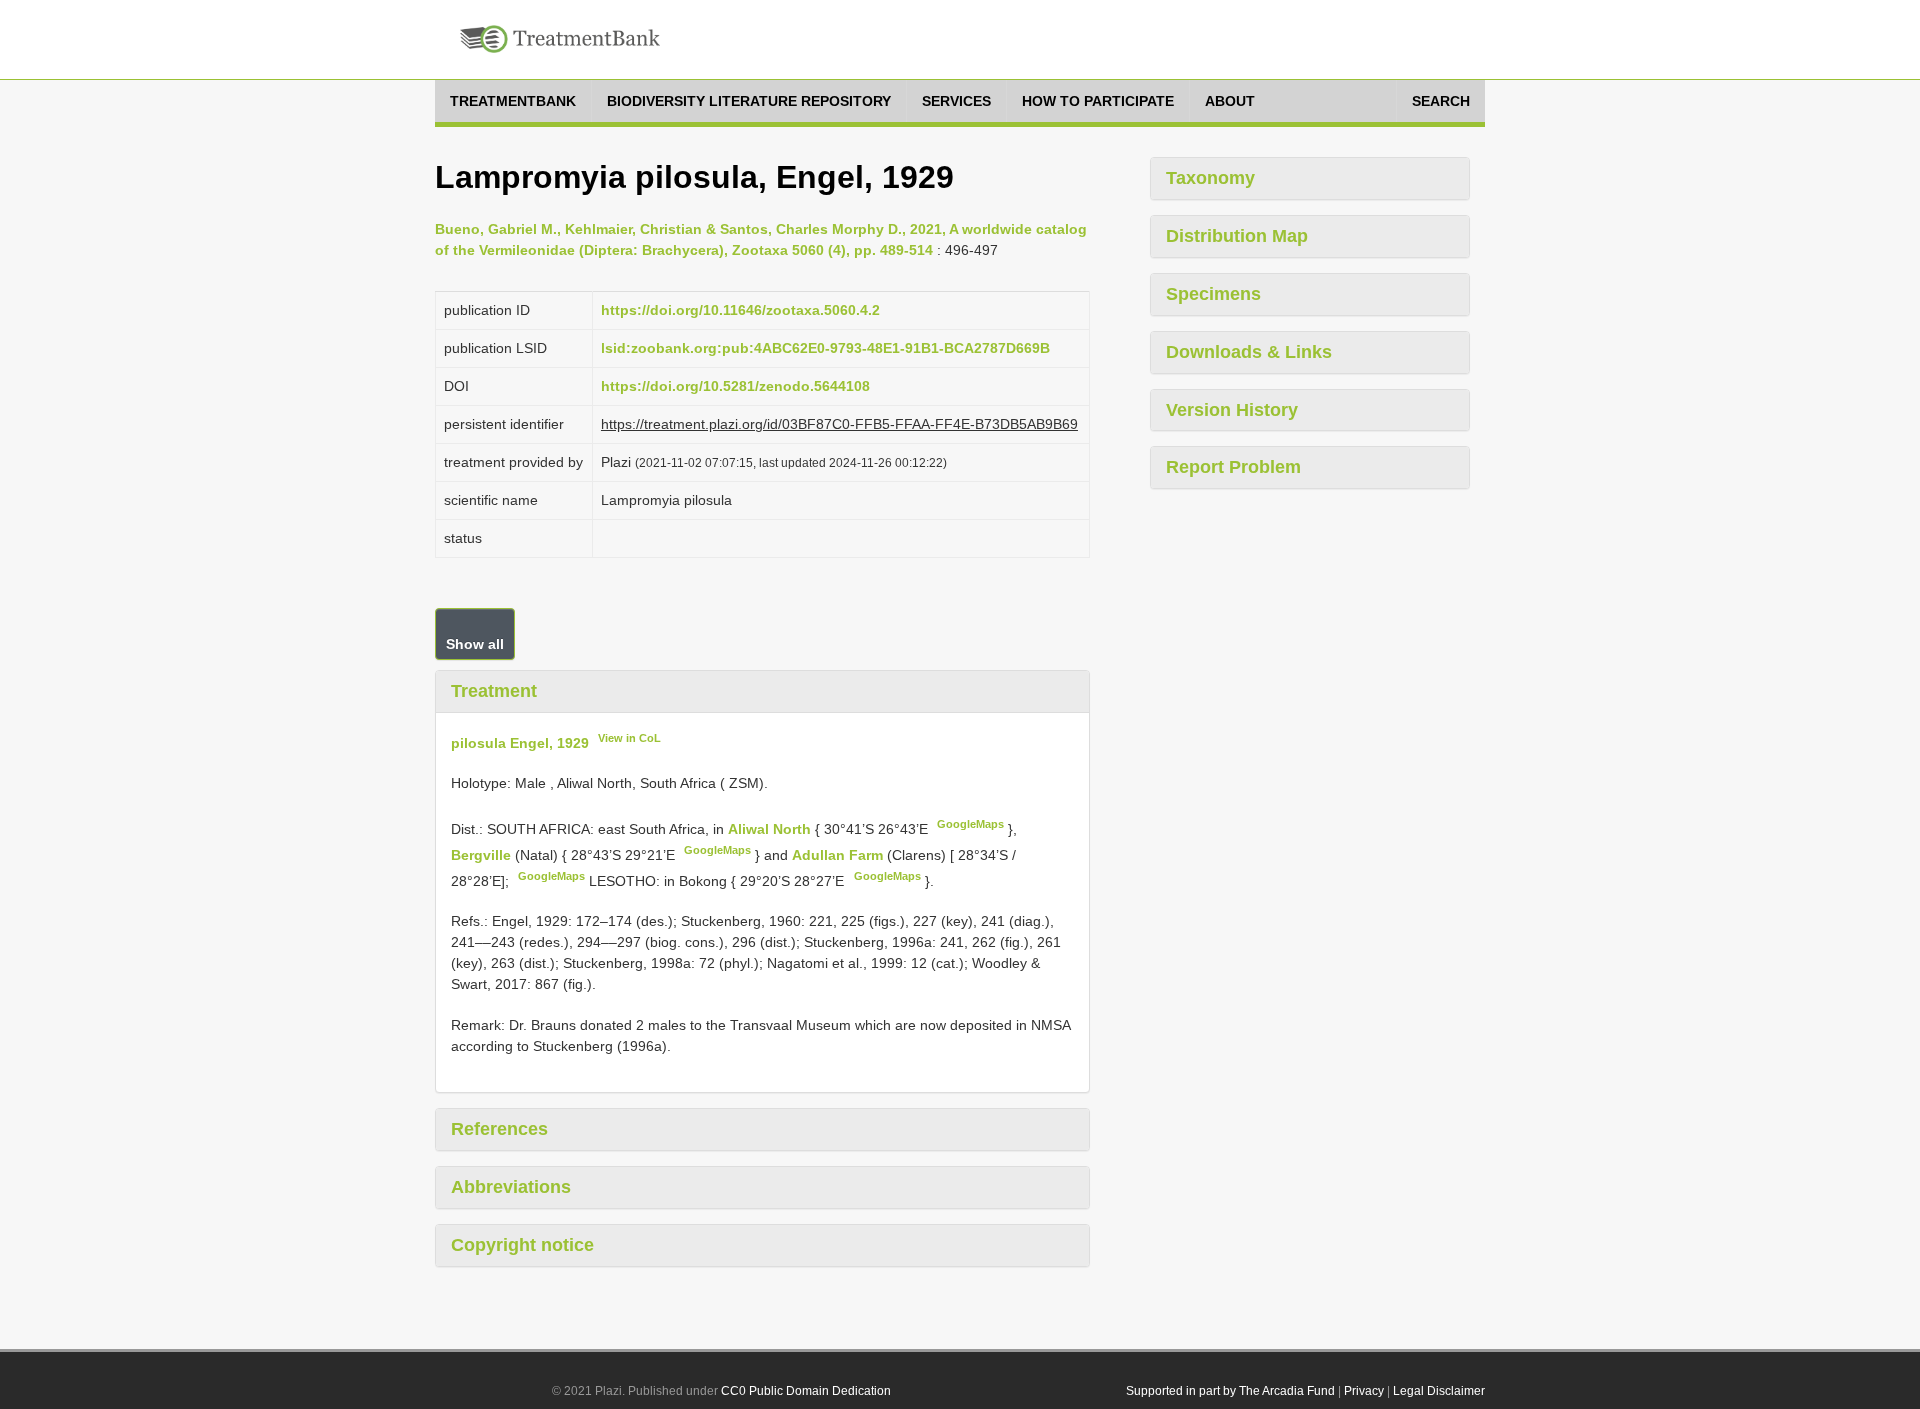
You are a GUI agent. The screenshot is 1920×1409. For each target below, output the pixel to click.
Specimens (1213, 294)
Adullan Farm (839, 855)
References (499, 1129)
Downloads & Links (1249, 352)
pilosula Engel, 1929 (520, 742)
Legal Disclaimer (1439, 1391)
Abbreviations (511, 1187)
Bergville (483, 855)
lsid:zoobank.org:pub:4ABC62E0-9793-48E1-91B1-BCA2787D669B (825, 348)
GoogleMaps (970, 824)
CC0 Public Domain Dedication (806, 1391)
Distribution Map (1237, 236)
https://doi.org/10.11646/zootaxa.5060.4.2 (740, 310)
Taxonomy (1210, 178)
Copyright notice (522, 1245)
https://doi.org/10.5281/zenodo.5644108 (735, 386)
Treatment (494, 691)
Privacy (1364, 1391)
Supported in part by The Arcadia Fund (1230, 1391)
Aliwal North (771, 829)
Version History (1232, 410)
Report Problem (1233, 467)
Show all (475, 644)
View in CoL (629, 738)
